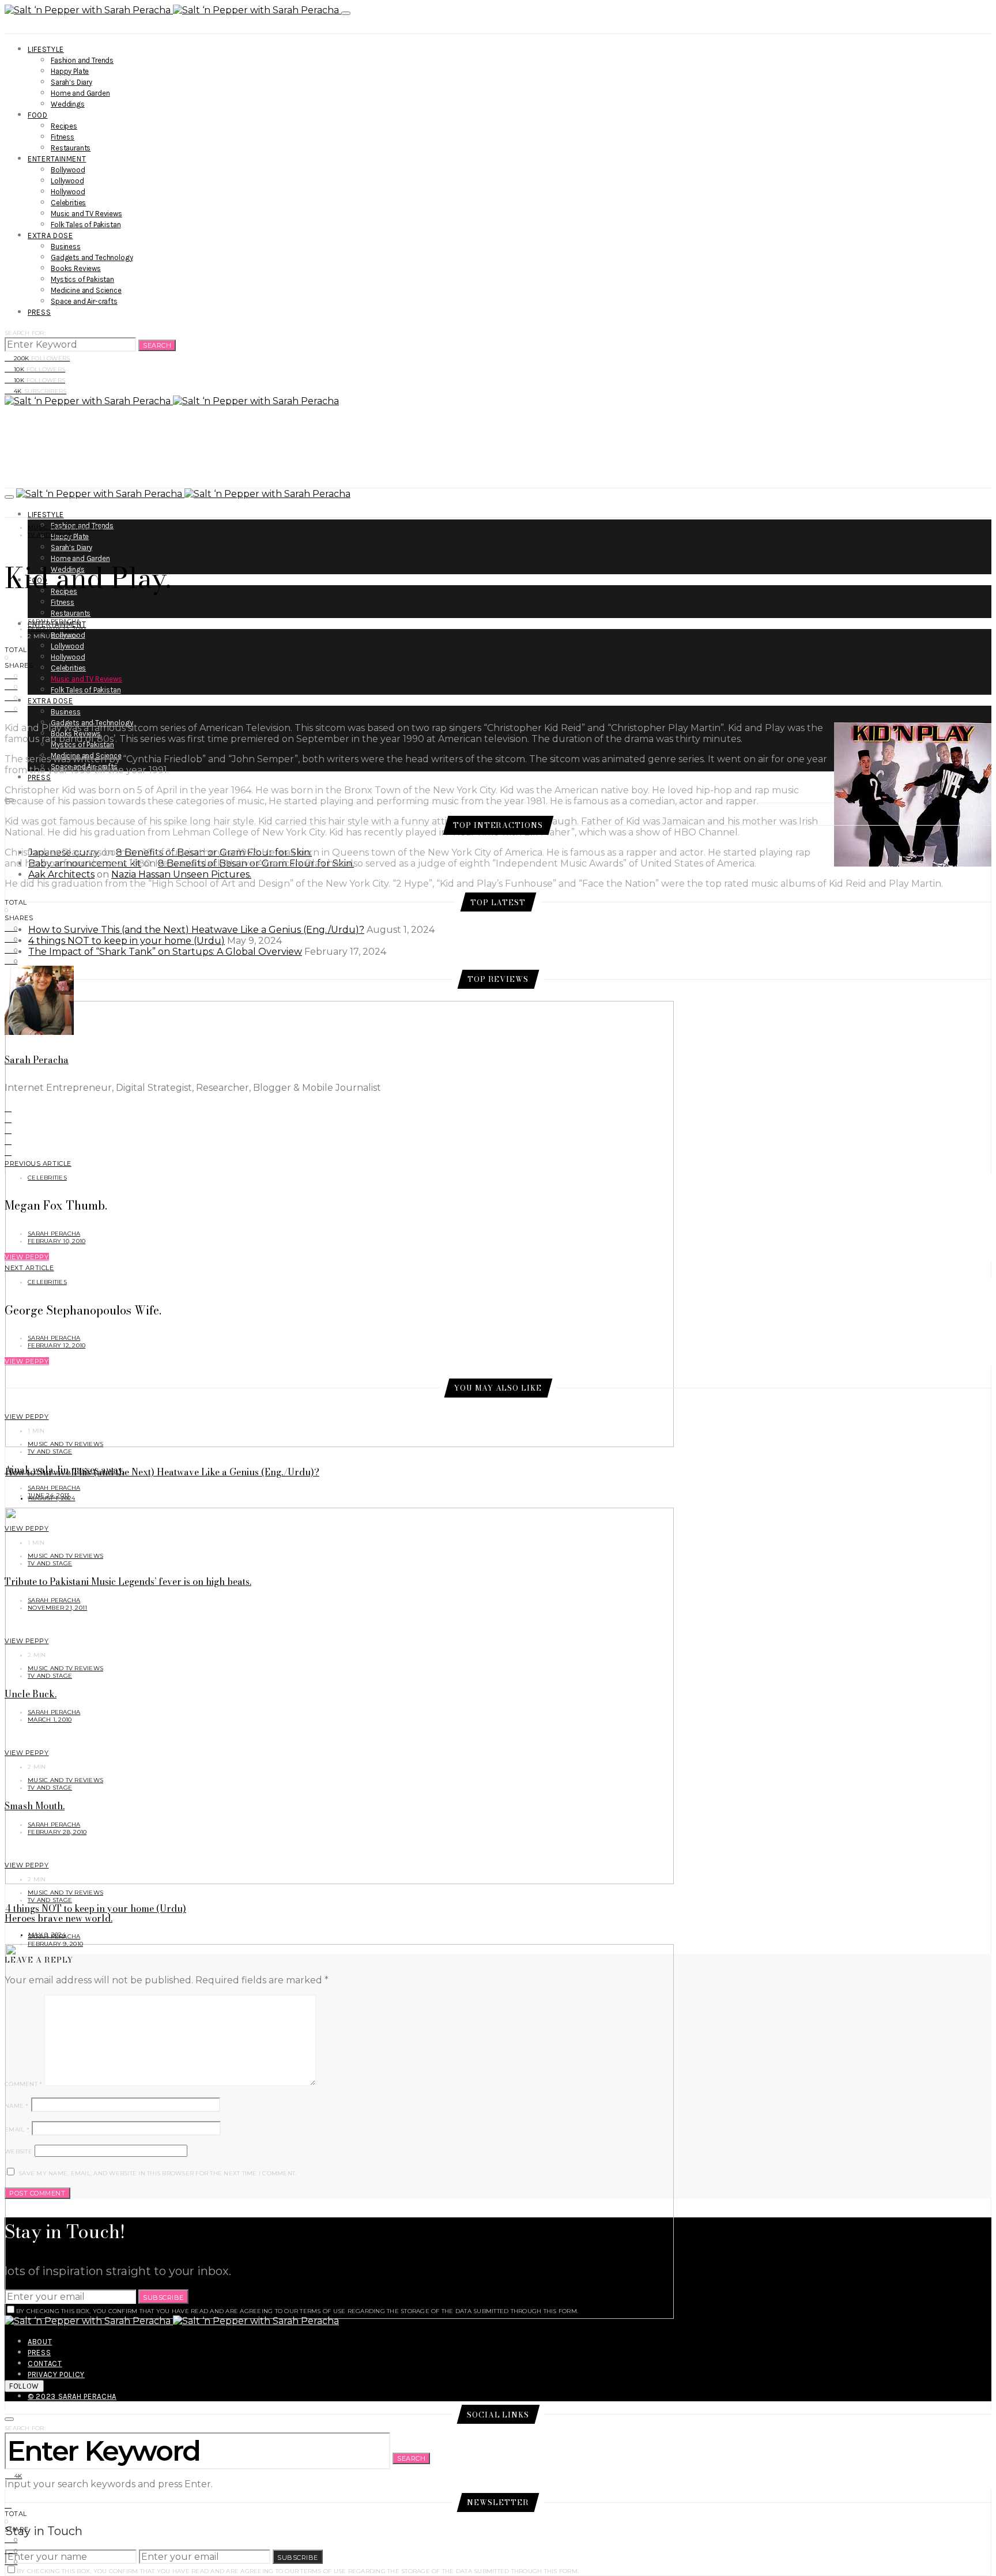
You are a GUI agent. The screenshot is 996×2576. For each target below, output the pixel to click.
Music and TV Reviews (86, 214)
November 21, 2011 (57, 1608)
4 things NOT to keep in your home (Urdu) (127, 941)
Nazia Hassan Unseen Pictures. (181, 874)
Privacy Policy (56, 2374)
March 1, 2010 (50, 1720)
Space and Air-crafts (84, 301)
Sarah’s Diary (71, 82)
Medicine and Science (86, 290)
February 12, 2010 (56, 629)
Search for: (25, 333)
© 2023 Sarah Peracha (72, 2396)
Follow (24, 2386)
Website (18, 2151)
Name (17, 2106)
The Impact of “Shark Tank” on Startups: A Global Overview (165, 952)
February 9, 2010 (55, 1944)
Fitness (63, 137)
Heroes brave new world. (59, 1918)
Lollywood (67, 181)
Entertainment (57, 159)
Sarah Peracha (54, 621)
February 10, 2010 (56, 1241)
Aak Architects (61, 874)
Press (39, 312)
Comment (23, 2084)
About (40, 2342)
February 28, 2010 (57, 1832)
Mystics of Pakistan (82, 279)
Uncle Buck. (31, 1694)
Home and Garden (80, 93)
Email (17, 2129)
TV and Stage (50, 535)
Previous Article (38, 1163)
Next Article (29, 1268)
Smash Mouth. (35, 1806)
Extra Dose (50, 236)
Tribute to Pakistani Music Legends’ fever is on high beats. (128, 1581)
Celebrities (68, 203)
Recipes (64, 126)
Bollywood (68, 170)
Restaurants (71, 148)
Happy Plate (70, 71)
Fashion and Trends (82, 60)
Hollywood (68, 192)
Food (38, 115)
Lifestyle (46, 49)
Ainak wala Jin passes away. (65, 1470)
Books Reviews (76, 268)
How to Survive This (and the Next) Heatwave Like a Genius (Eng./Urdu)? (196, 930)
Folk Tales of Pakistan (86, 225)
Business (66, 246)
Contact (45, 2364)
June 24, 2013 (48, 1495)
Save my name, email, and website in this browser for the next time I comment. (157, 2173)
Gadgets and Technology (92, 257)
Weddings (68, 104)
